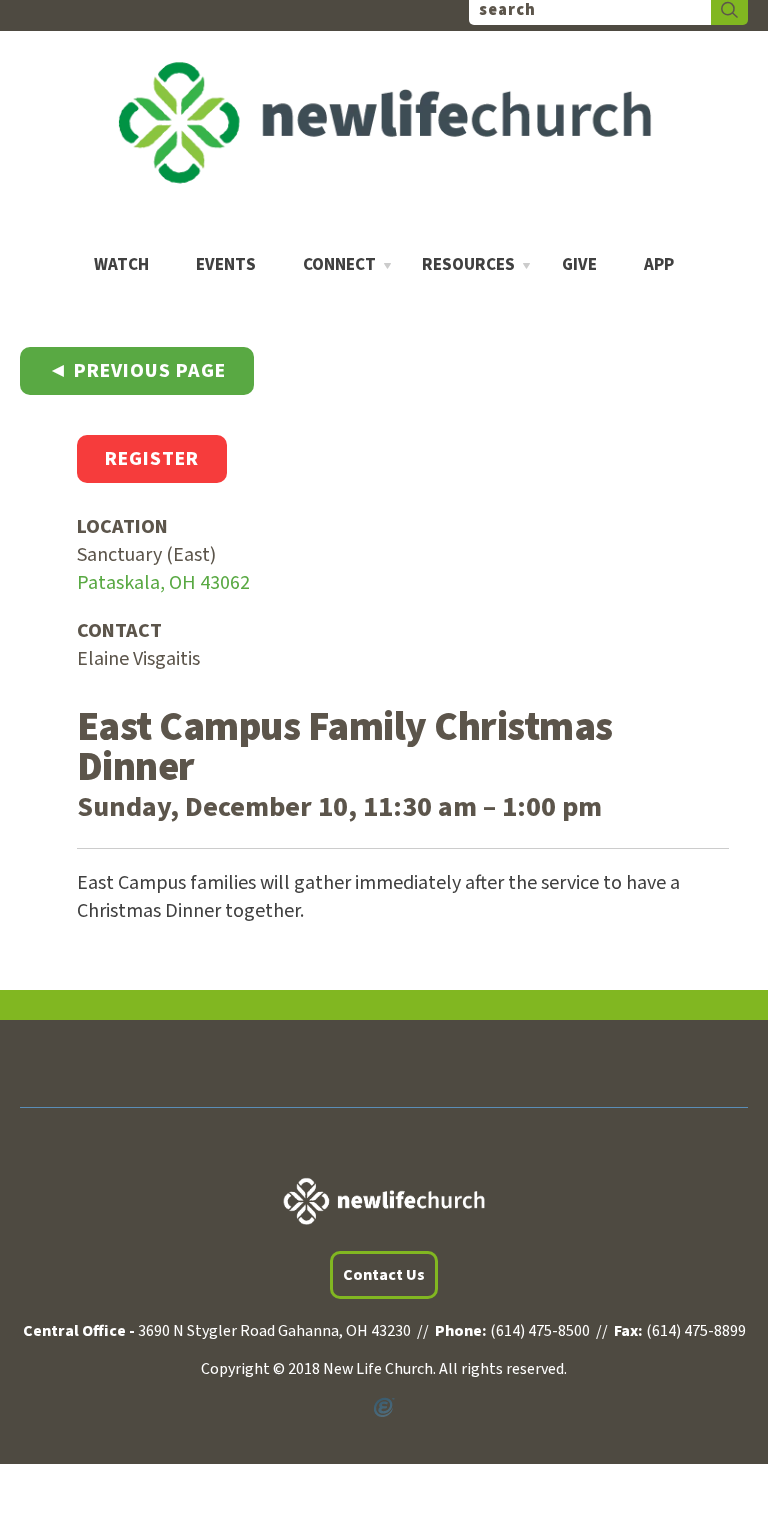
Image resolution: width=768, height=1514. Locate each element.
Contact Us (384, 1275)
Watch (121, 265)
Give (579, 265)
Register (152, 459)
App (659, 265)
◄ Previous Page (137, 371)
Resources (468, 265)
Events (226, 265)
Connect (339, 265)
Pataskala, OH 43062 (163, 583)
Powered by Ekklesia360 (384, 1408)
